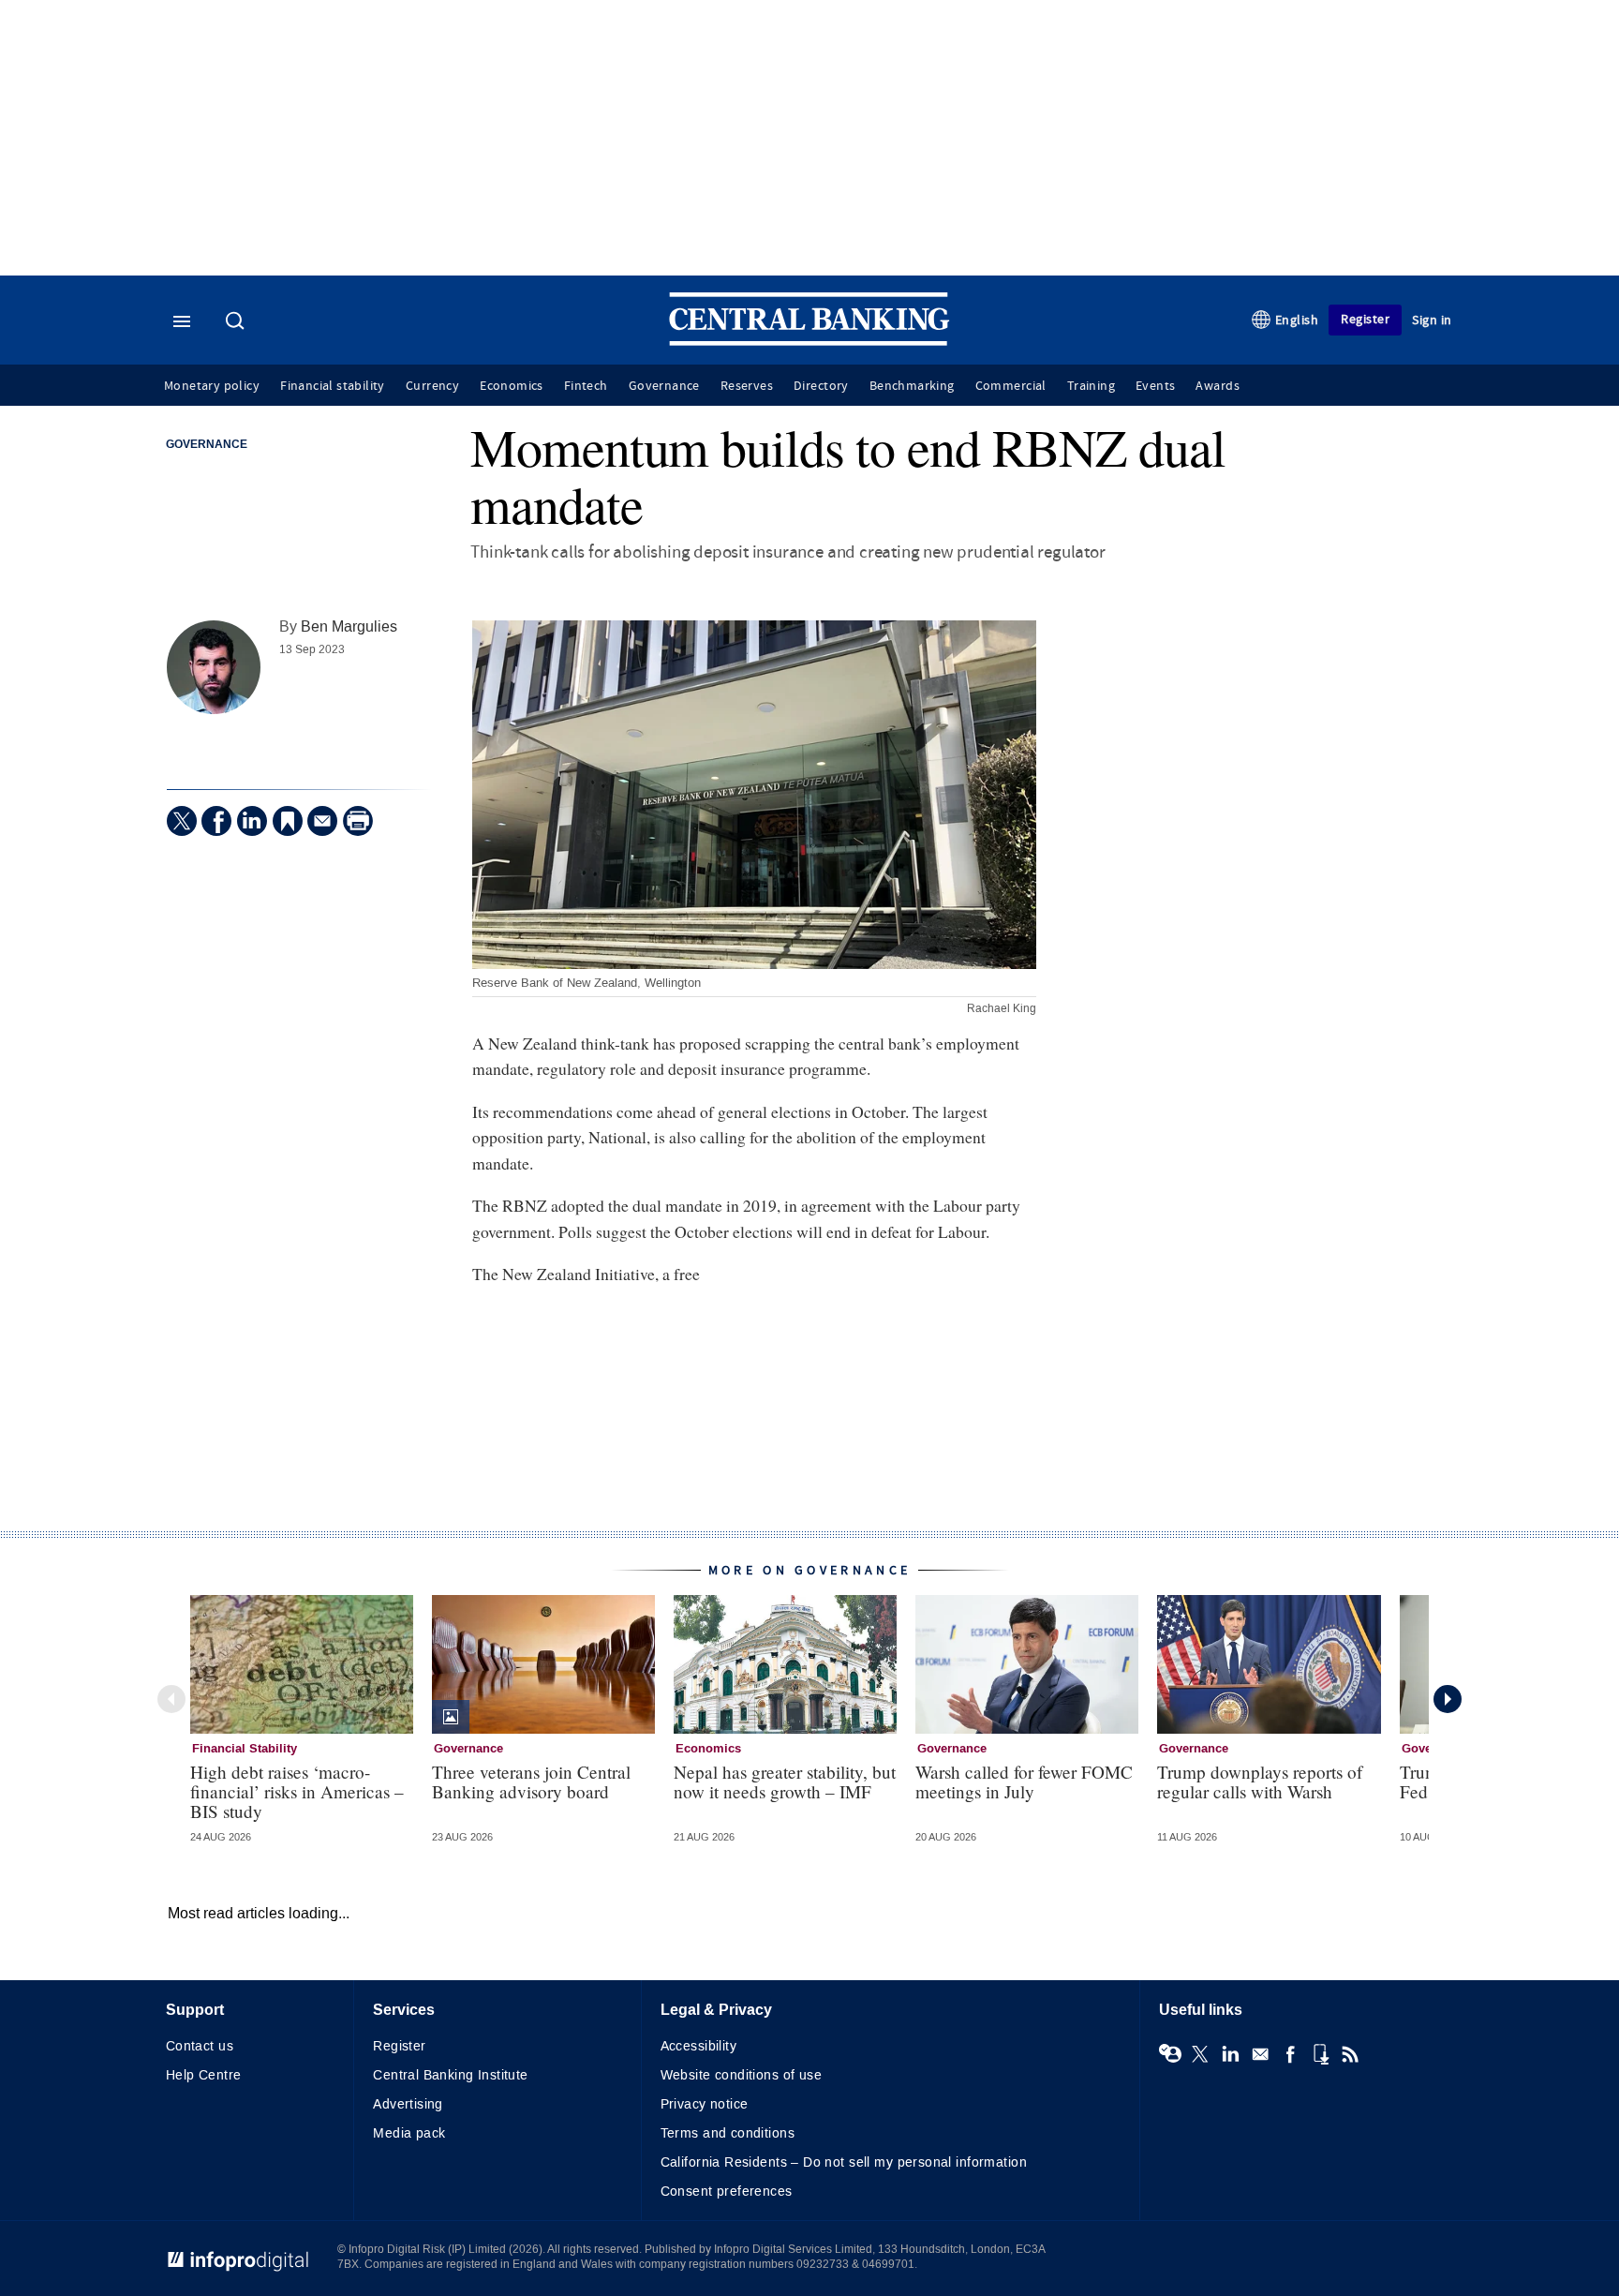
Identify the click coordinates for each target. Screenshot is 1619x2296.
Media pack (409, 2133)
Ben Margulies (349, 626)
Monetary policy (212, 386)
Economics (512, 386)
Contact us (200, 2046)
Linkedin (1230, 2054)
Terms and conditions (728, 2133)
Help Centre (204, 2075)
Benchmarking (912, 386)
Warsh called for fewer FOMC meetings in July (1024, 1782)
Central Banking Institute (451, 2075)
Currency (432, 386)
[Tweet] (182, 821)
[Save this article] (288, 821)
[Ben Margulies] (214, 667)
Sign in (1432, 320)
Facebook (1290, 2054)
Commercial (1011, 386)
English (1297, 320)
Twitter (1200, 2054)
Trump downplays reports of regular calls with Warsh (1260, 1782)
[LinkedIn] (252, 821)
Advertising (408, 2104)
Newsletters (1260, 2054)
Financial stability (333, 386)
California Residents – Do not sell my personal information (844, 2162)
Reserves (747, 386)
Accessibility (698, 2046)
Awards (1217, 386)
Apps (1320, 2054)
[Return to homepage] (809, 342)
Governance (664, 386)
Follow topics (1170, 2054)
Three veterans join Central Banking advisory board (531, 1782)
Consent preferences (727, 2192)
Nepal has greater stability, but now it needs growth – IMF (785, 1782)
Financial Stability (245, 1749)
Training (1091, 386)
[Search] (237, 322)
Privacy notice (705, 2104)
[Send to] (322, 821)
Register (1365, 319)
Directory (821, 386)
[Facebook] (216, 821)
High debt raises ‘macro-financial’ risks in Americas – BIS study (297, 1791)
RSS (1350, 2054)
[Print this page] (358, 821)
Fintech (586, 386)
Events (1155, 386)
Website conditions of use (742, 2075)
